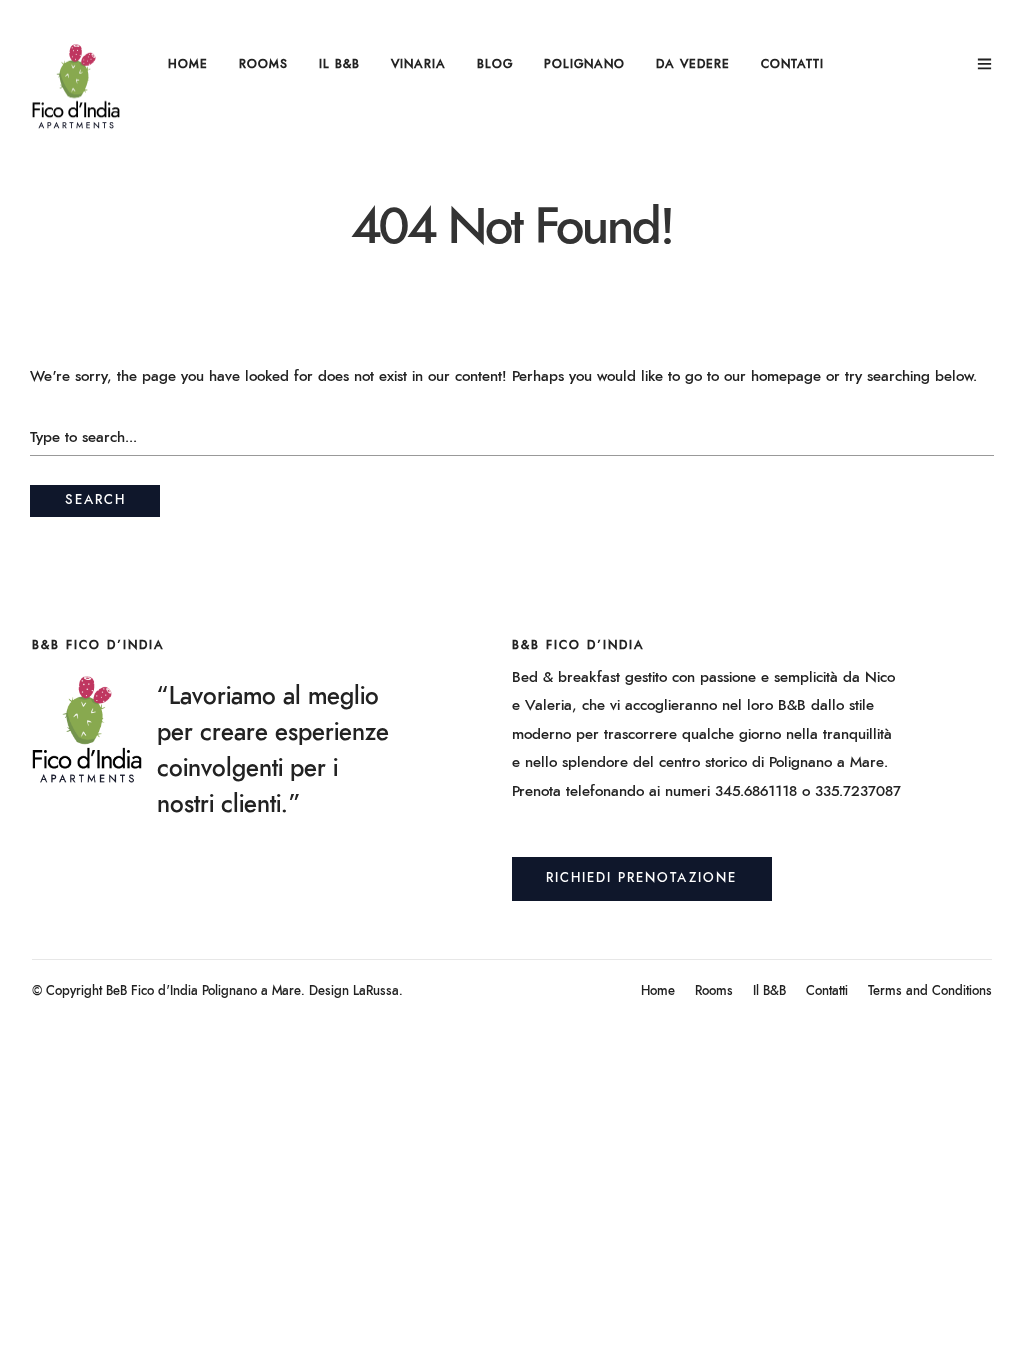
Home (188, 64)
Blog (495, 64)
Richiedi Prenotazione (641, 878)
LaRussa (376, 991)
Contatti (792, 64)
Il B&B (339, 64)
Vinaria (418, 64)
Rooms (263, 64)
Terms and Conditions (930, 991)
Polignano (584, 64)
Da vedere (693, 64)
